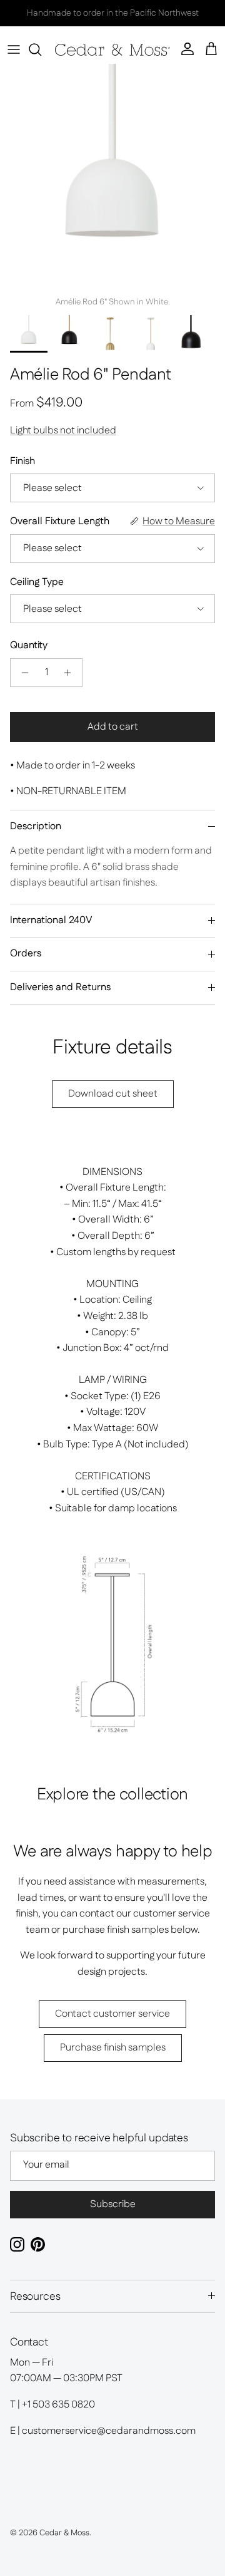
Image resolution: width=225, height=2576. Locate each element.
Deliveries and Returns (60, 987)
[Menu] (14, 49)
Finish (22, 462)
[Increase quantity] (71, 673)
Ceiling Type (37, 582)
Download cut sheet (113, 1094)
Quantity (29, 646)
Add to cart (113, 727)
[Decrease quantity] (22, 673)
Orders (26, 954)
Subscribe (113, 2204)
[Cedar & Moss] (112, 50)
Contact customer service (112, 2014)
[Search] (41, 49)
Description (36, 826)
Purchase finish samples (113, 2048)
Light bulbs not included (63, 431)
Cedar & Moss (64, 2533)
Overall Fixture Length (60, 522)
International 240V (51, 920)
